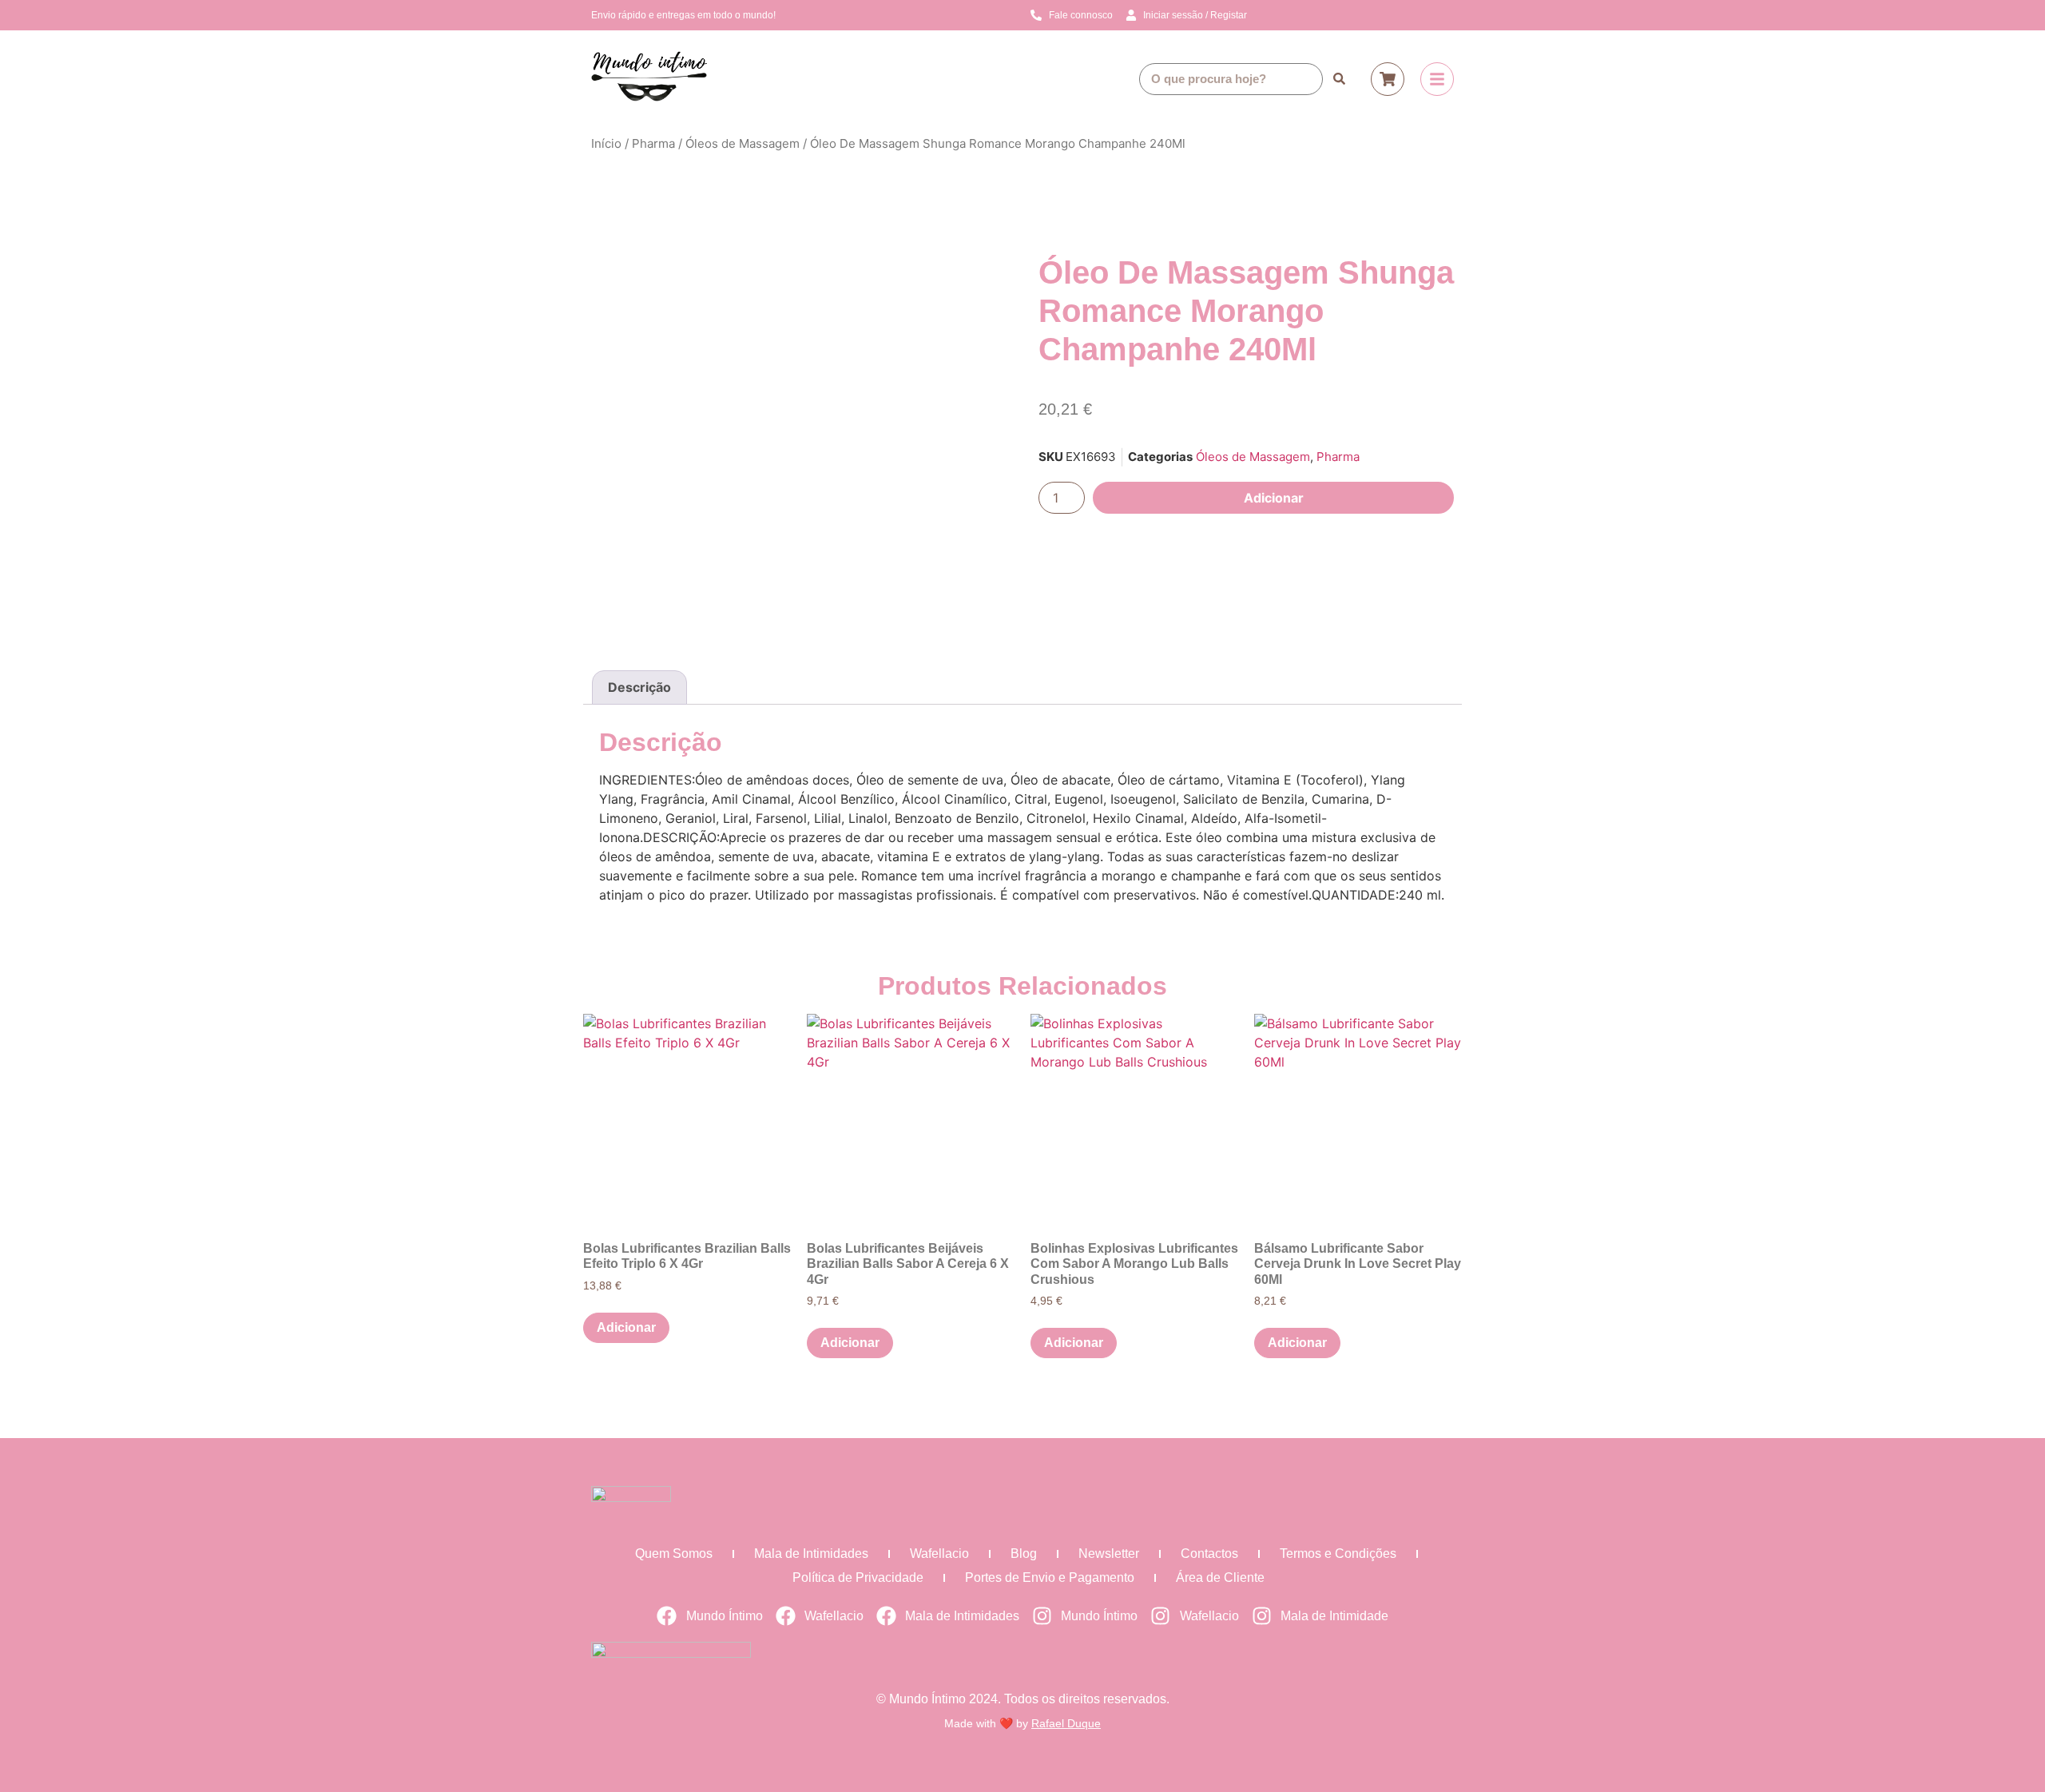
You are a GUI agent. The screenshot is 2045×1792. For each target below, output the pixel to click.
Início (606, 143)
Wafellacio (939, 1554)
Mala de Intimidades (811, 1554)
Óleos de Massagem (743, 143)
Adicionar (1274, 498)
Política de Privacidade (858, 1577)
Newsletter (1109, 1554)
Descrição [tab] (639, 687)
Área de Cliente (1220, 1577)
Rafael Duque (1066, 1723)
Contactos (1209, 1554)
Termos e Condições (1338, 1554)
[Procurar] (1339, 79)
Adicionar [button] (626, 1327)
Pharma (653, 143)
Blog (1024, 1554)
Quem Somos (674, 1554)
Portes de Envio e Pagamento (1050, 1577)
